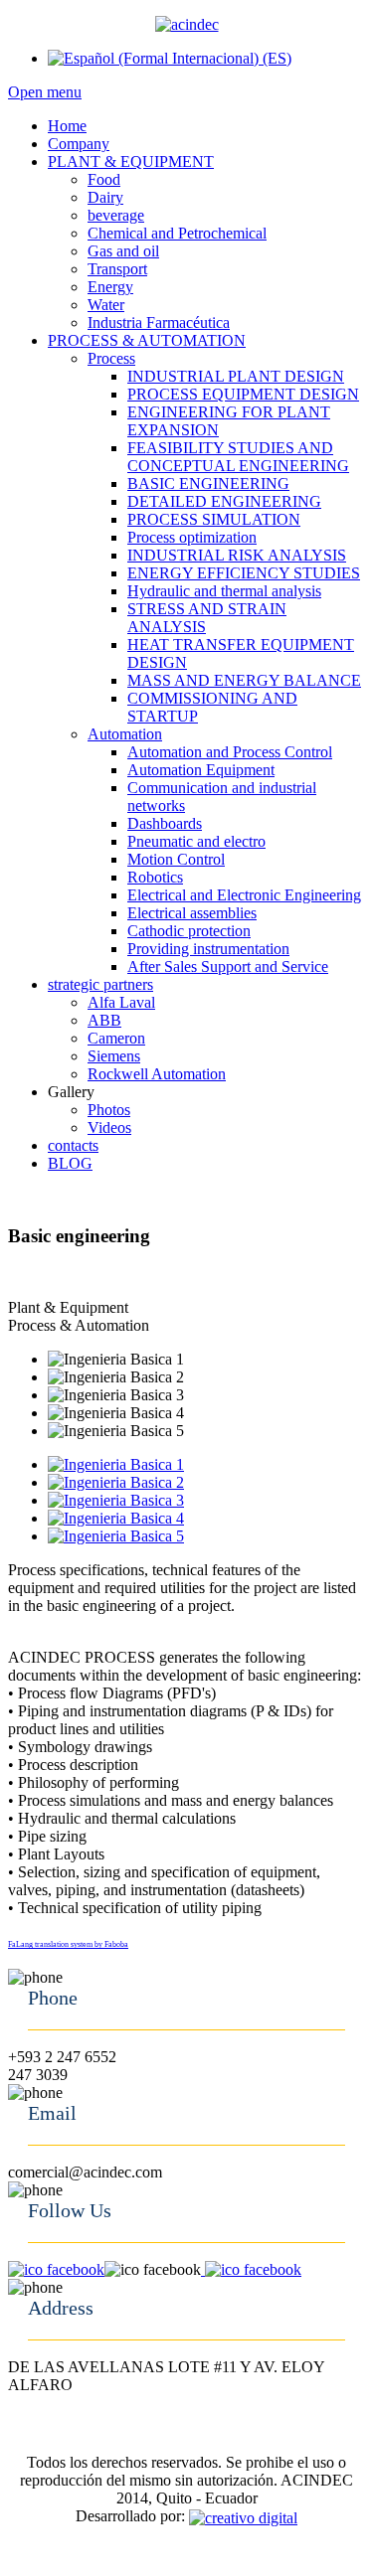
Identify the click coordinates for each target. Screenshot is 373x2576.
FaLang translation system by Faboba (68, 1944)
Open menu (45, 92)
